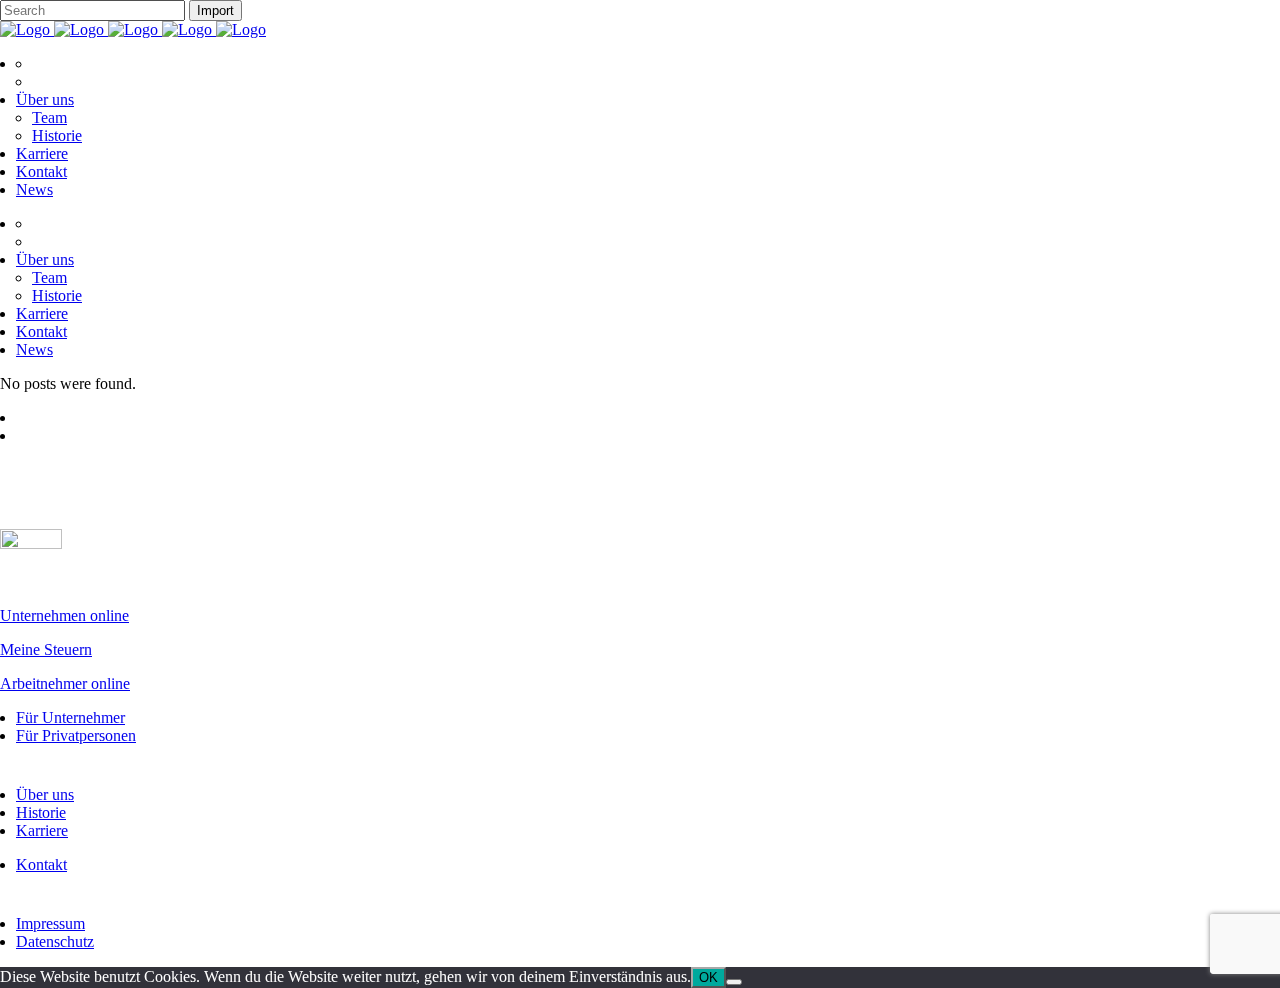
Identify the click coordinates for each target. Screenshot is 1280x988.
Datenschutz (55, 941)
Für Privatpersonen (76, 735)
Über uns (45, 794)
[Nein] (734, 982)
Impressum (50, 923)
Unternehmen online (64, 615)
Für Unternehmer (70, 717)
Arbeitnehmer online (65, 683)
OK (708, 977)
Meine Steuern (46, 649)
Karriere (42, 830)
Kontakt (41, 864)
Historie (41, 812)
